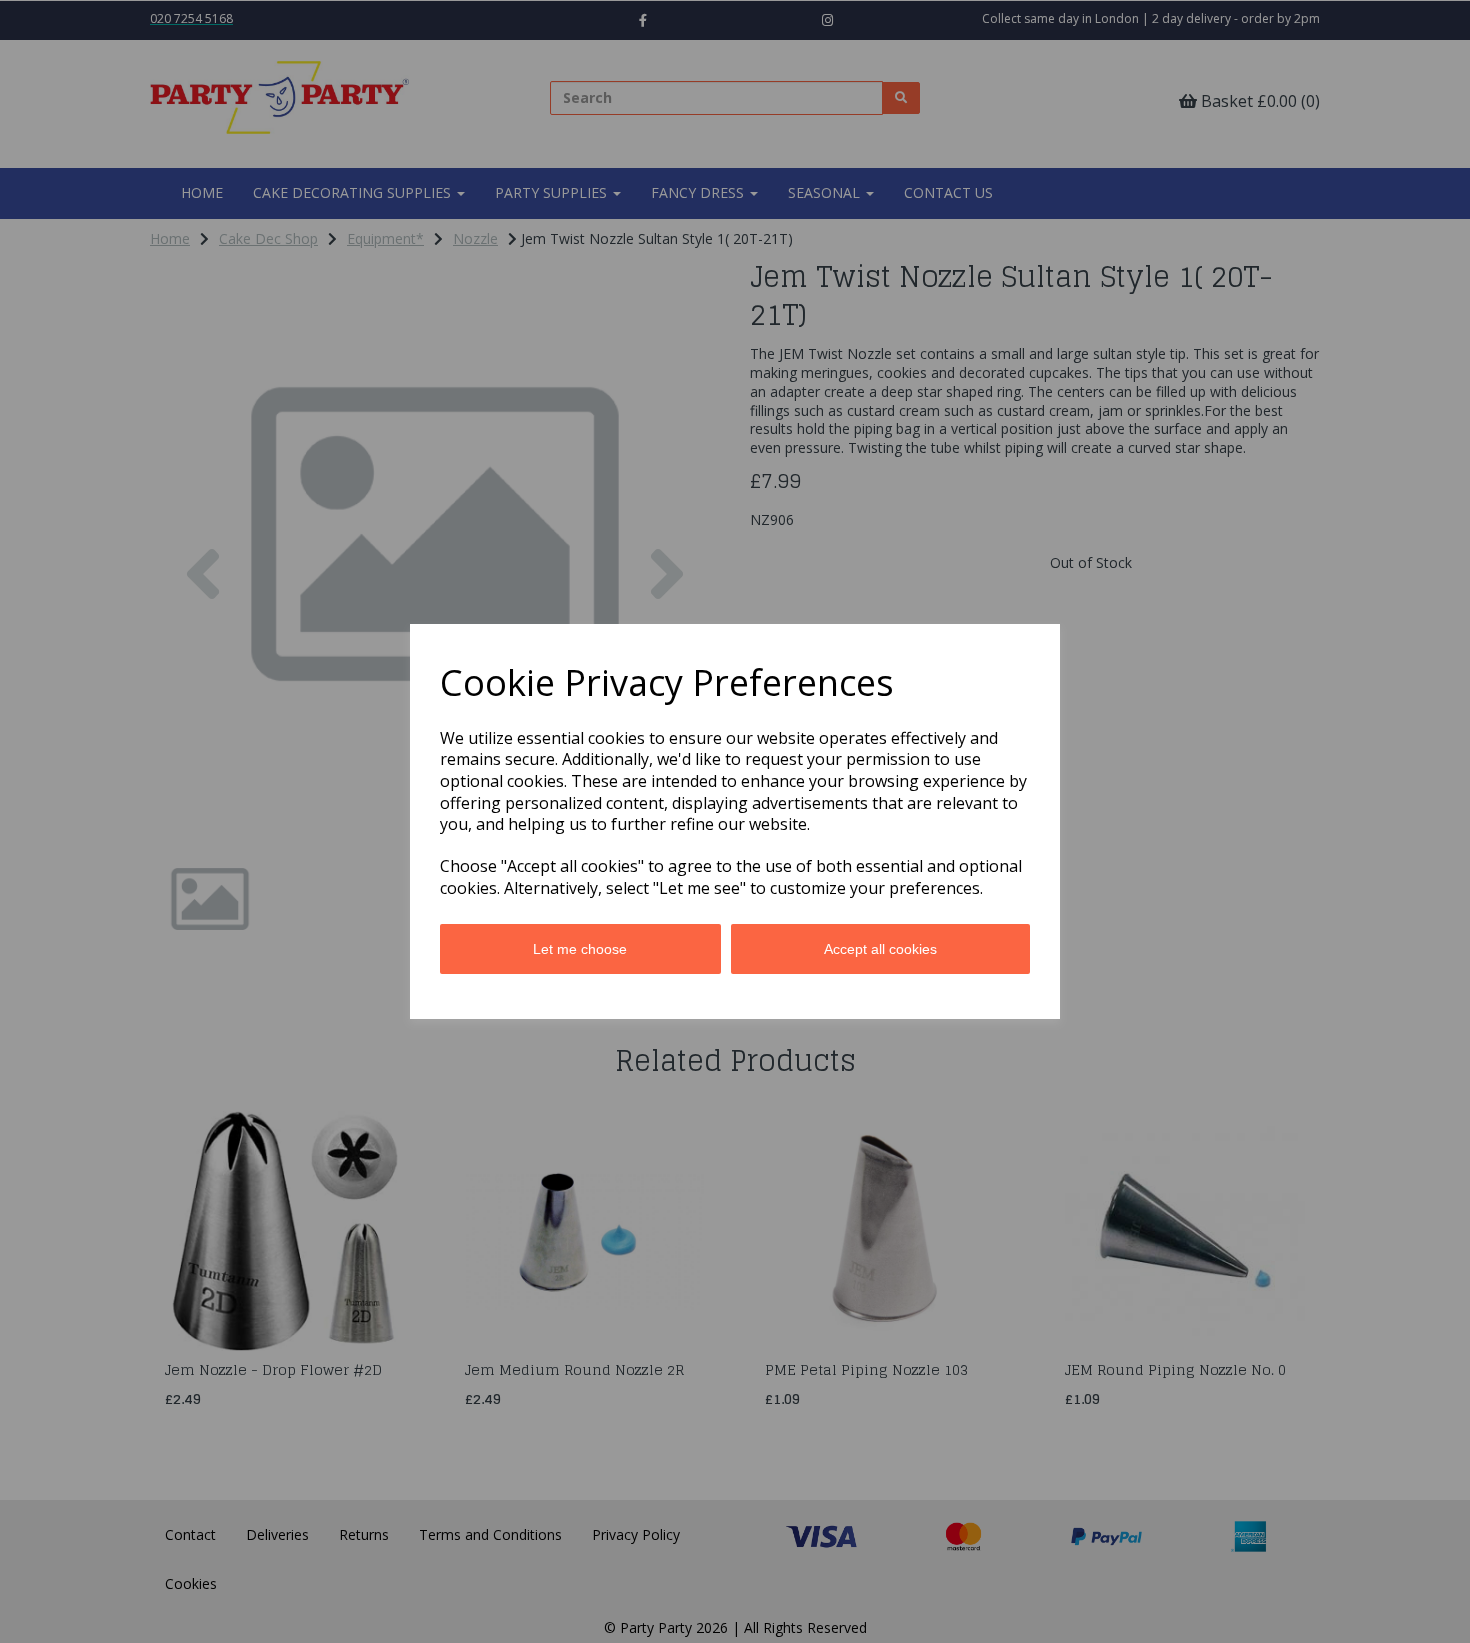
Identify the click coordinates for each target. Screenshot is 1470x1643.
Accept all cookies (880, 949)
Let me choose (580, 949)
